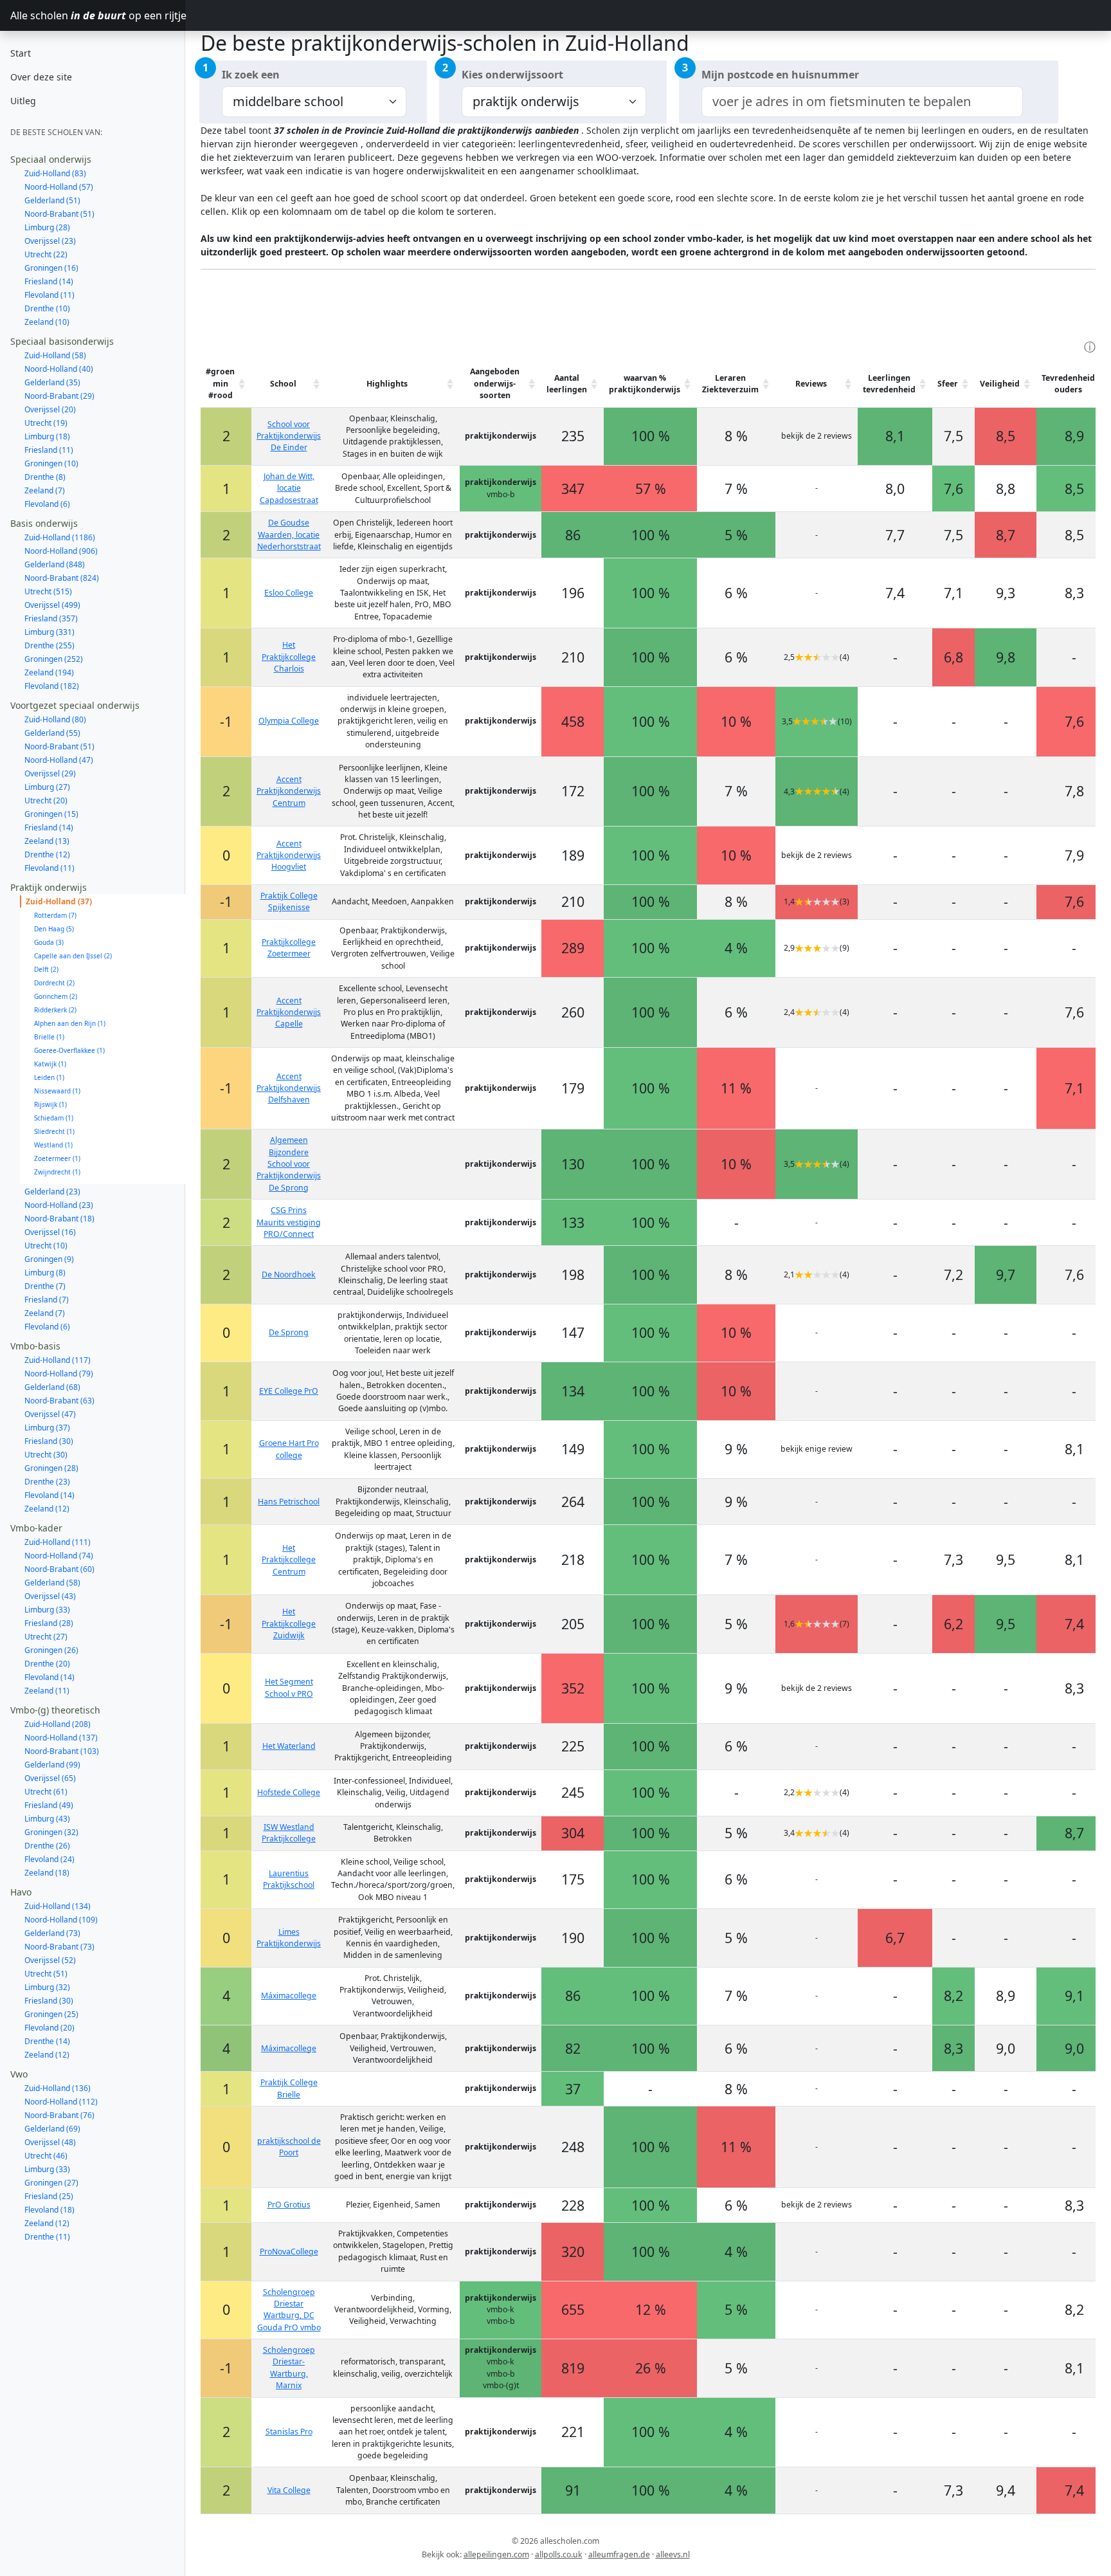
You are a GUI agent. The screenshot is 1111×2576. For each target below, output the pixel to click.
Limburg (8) (45, 1273)
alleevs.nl (673, 2554)
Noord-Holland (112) (61, 2102)
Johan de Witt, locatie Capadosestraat (289, 488)
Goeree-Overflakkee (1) (69, 1050)
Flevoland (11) (50, 295)
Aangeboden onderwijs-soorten (495, 383)
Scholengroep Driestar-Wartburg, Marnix (289, 2368)
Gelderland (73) (52, 1933)
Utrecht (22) (46, 254)
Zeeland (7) (45, 490)
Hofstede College (289, 1792)
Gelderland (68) (52, 1387)
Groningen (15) (51, 814)
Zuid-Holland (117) (58, 1360)
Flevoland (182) (52, 686)
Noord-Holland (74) (59, 1556)
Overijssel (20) (50, 409)
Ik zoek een (251, 75)
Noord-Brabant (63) (59, 1401)
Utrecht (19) (46, 423)
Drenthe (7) (45, 1286)
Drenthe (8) (45, 477)
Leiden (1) (49, 1077)
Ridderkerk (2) (55, 1010)
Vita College (289, 2490)
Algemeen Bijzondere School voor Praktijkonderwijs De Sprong (289, 1164)
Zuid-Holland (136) (58, 2088)
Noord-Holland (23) (59, 1205)
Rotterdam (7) (55, 915)
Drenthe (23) (47, 1482)
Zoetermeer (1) (57, 1158)
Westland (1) (53, 1145)
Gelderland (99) (52, 1765)
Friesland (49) (49, 1805)
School (283, 384)
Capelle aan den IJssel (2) (73, 956)
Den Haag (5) (54, 929)
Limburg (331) (50, 632)
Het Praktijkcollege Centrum (289, 1560)
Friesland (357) (51, 618)
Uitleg (23, 101)
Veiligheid (1000, 384)
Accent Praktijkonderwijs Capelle (289, 1012)
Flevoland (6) (47, 504)
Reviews (811, 384)
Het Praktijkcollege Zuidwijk (289, 1623)
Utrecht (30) (46, 1455)
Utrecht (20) (46, 800)
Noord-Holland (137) (61, 1738)
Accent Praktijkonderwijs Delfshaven (289, 1088)
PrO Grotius (289, 2205)
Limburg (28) (47, 227)
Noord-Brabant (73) (59, 1947)
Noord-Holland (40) (59, 369)
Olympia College (289, 721)
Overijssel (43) (50, 1596)
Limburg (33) (47, 1610)
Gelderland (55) (52, 733)
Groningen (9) (49, 1259)
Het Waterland (289, 1746)
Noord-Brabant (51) (59, 214)
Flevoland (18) (50, 2210)
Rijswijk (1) (50, 1104)
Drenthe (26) (47, 1846)
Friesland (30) (49, 1441)
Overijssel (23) (50, 241)
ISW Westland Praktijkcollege (289, 1833)
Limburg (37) (47, 1428)
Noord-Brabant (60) (59, 1569)
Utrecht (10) (46, 1246)
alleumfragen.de (619, 2554)
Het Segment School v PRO (289, 1687)
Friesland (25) (49, 2196)
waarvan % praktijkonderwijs (645, 384)
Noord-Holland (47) (59, 760)
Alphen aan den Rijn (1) (70, 1023)
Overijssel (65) (50, 1778)
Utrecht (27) (46, 1637)
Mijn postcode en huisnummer (780, 75)
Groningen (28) (51, 1468)
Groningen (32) (51, 1832)
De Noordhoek (289, 1274)
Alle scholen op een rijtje (98, 15)
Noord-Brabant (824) (62, 578)
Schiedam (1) (54, 1118)
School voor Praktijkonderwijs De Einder (289, 436)
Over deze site (41, 77)
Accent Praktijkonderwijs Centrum (289, 791)
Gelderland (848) (55, 564)
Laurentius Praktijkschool (289, 1879)
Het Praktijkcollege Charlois (289, 657)
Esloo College (289, 593)
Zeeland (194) (49, 672)
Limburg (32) (47, 1987)
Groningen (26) (51, 1650)
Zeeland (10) (47, 322)
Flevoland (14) (50, 1495)
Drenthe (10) (47, 308)
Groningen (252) (54, 659)
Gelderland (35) (52, 382)
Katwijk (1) (50, 1064)
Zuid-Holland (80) (55, 719)
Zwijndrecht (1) (57, 1172)
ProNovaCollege (289, 2252)
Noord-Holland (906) (61, 551)
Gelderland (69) (52, 2129)
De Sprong (289, 1332)
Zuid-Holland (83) (55, 173)
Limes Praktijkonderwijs (289, 1938)
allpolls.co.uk (559, 2554)
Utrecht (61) (46, 1792)
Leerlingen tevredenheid (889, 384)
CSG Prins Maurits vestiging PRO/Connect (289, 1222)
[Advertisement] (435, 309)
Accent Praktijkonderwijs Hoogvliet (289, 855)
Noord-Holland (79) (59, 1374)
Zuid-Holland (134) (58, 1906)
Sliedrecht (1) (54, 1131)
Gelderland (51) (52, 200)
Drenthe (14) (47, 2041)
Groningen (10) (51, 463)
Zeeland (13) (47, 841)
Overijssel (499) (52, 605)
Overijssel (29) (50, 773)
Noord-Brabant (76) (59, 2115)
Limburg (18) (47, 436)
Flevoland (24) (50, 1859)
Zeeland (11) (47, 1691)
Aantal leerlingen (567, 384)
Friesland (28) (49, 1623)
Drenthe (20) (47, 1664)
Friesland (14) (49, 281)
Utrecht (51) (46, 1974)
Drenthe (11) (47, 2237)
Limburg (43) (47, 1819)
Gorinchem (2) (56, 996)
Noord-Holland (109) (61, 1920)
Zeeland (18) (47, 1873)
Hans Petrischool (289, 1502)
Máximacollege (289, 1996)
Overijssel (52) (50, 1960)
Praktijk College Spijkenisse (289, 901)
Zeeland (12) (47, 1509)
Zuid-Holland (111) (58, 1542)
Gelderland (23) (52, 1192)
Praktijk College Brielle (289, 2088)
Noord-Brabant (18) (59, 1219)
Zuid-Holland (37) (59, 901)
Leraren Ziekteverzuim (730, 384)
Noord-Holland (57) (59, 187)
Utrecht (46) (46, 2156)
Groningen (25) (51, 2014)
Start (21, 53)
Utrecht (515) (48, 591)
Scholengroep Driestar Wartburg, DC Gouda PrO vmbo (289, 2310)
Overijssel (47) (50, 1414)
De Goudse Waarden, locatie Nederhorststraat (289, 534)
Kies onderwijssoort (512, 75)
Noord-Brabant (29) (59, 396)
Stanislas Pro (289, 2432)
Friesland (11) (49, 450)
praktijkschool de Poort (289, 2147)
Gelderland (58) (52, 1583)
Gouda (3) (49, 942)
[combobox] (862, 102)
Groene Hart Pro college (289, 1449)
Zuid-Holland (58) (55, 355)
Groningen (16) (51, 268)
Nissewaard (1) (57, 1091)
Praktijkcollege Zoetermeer (289, 948)
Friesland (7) (47, 1300)
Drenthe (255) (50, 645)
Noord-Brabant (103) (62, 1751)
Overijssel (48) (50, 2142)
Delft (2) (46, 969)
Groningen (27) (51, 2183)
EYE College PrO (289, 1391)
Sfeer (948, 384)
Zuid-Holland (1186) (60, 537)
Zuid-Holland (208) (58, 1724)
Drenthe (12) (47, 854)
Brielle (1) (49, 1037)
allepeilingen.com (496, 2554)
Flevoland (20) (50, 2028)
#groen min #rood (220, 383)
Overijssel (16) (50, 1232)
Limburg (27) (47, 787)
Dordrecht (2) (54, 983)
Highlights (387, 384)
